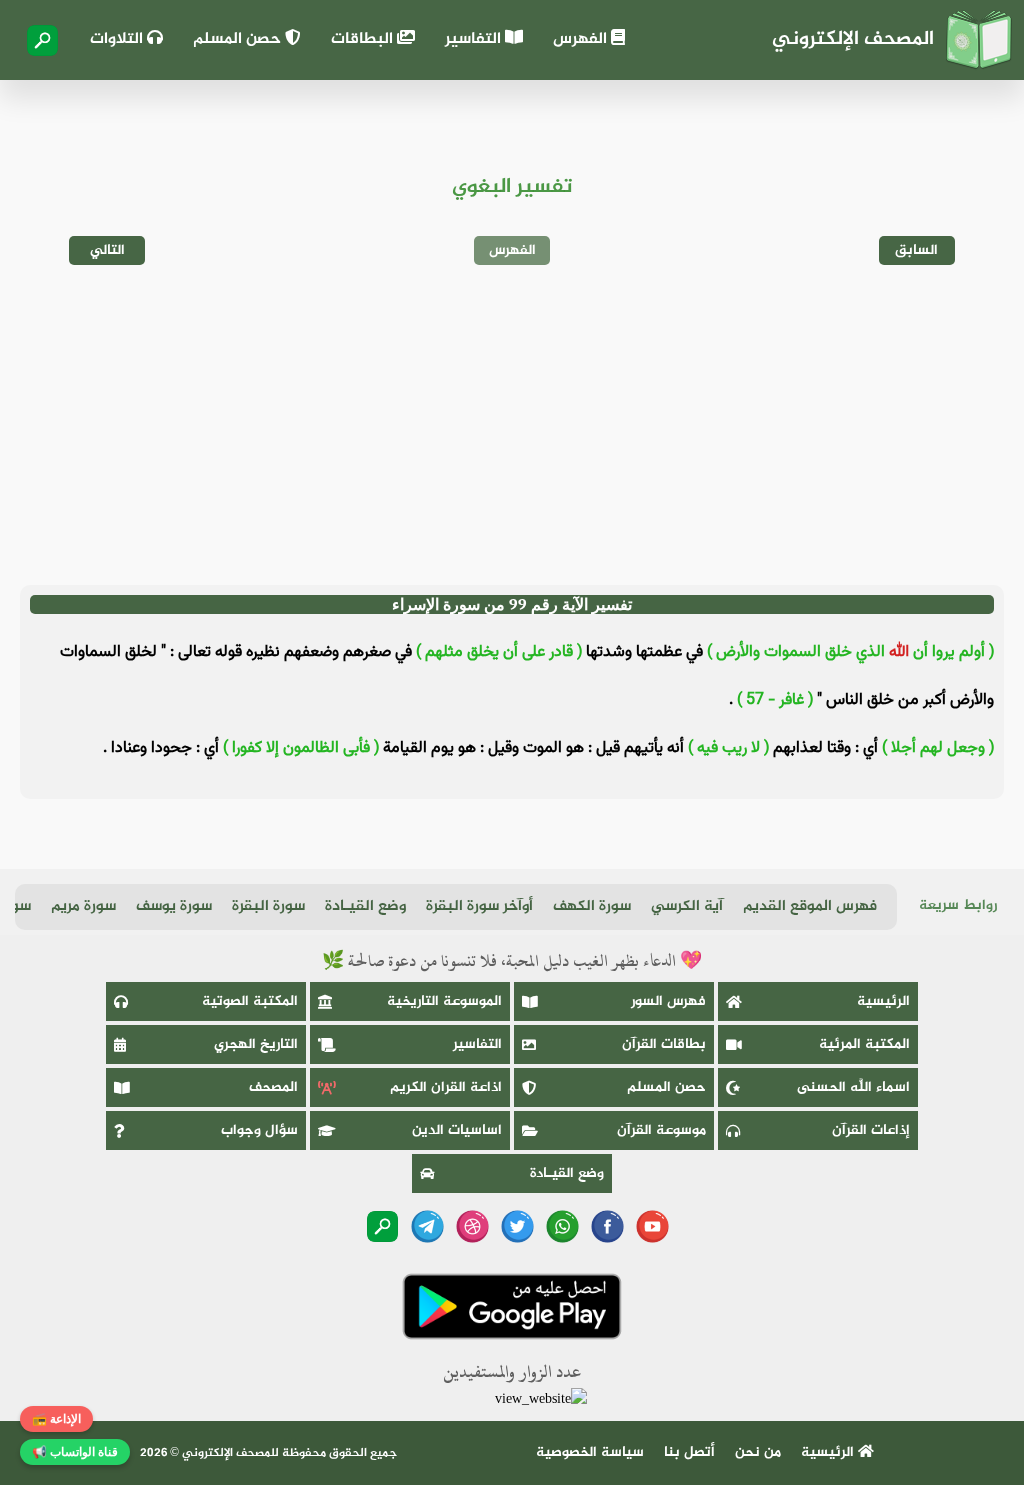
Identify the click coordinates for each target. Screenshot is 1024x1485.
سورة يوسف (174, 906)
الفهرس (582, 39)
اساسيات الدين (457, 1130)
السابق (916, 250)
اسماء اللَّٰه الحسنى (853, 1087)
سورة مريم (83, 906)
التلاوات (118, 39)
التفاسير (475, 39)
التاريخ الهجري (256, 1044)
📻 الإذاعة (56, 1419)
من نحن (758, 1452)
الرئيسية (883, 1001)
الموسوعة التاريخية (444, 1001)
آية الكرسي (687, 906)
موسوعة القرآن (661, 1130)
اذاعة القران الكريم (446, 1087)
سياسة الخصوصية (590, 1452)
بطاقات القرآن (664, 1044)
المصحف (273, 1087)
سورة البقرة (268, 906)
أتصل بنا (689, 1452)
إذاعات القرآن (871, 1130)
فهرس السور (668, 1001)
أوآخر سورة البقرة (479, 906)
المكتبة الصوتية (250, 1001)
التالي (107, 250)
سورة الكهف (592, 906)
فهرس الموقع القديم (810, 906)
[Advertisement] (512, 425)
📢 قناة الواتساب (75, 1452)
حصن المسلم (239, 39)
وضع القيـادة (365, 906)
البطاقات (364, 39)
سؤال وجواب (259, 1130)
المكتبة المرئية (864, 1044)
